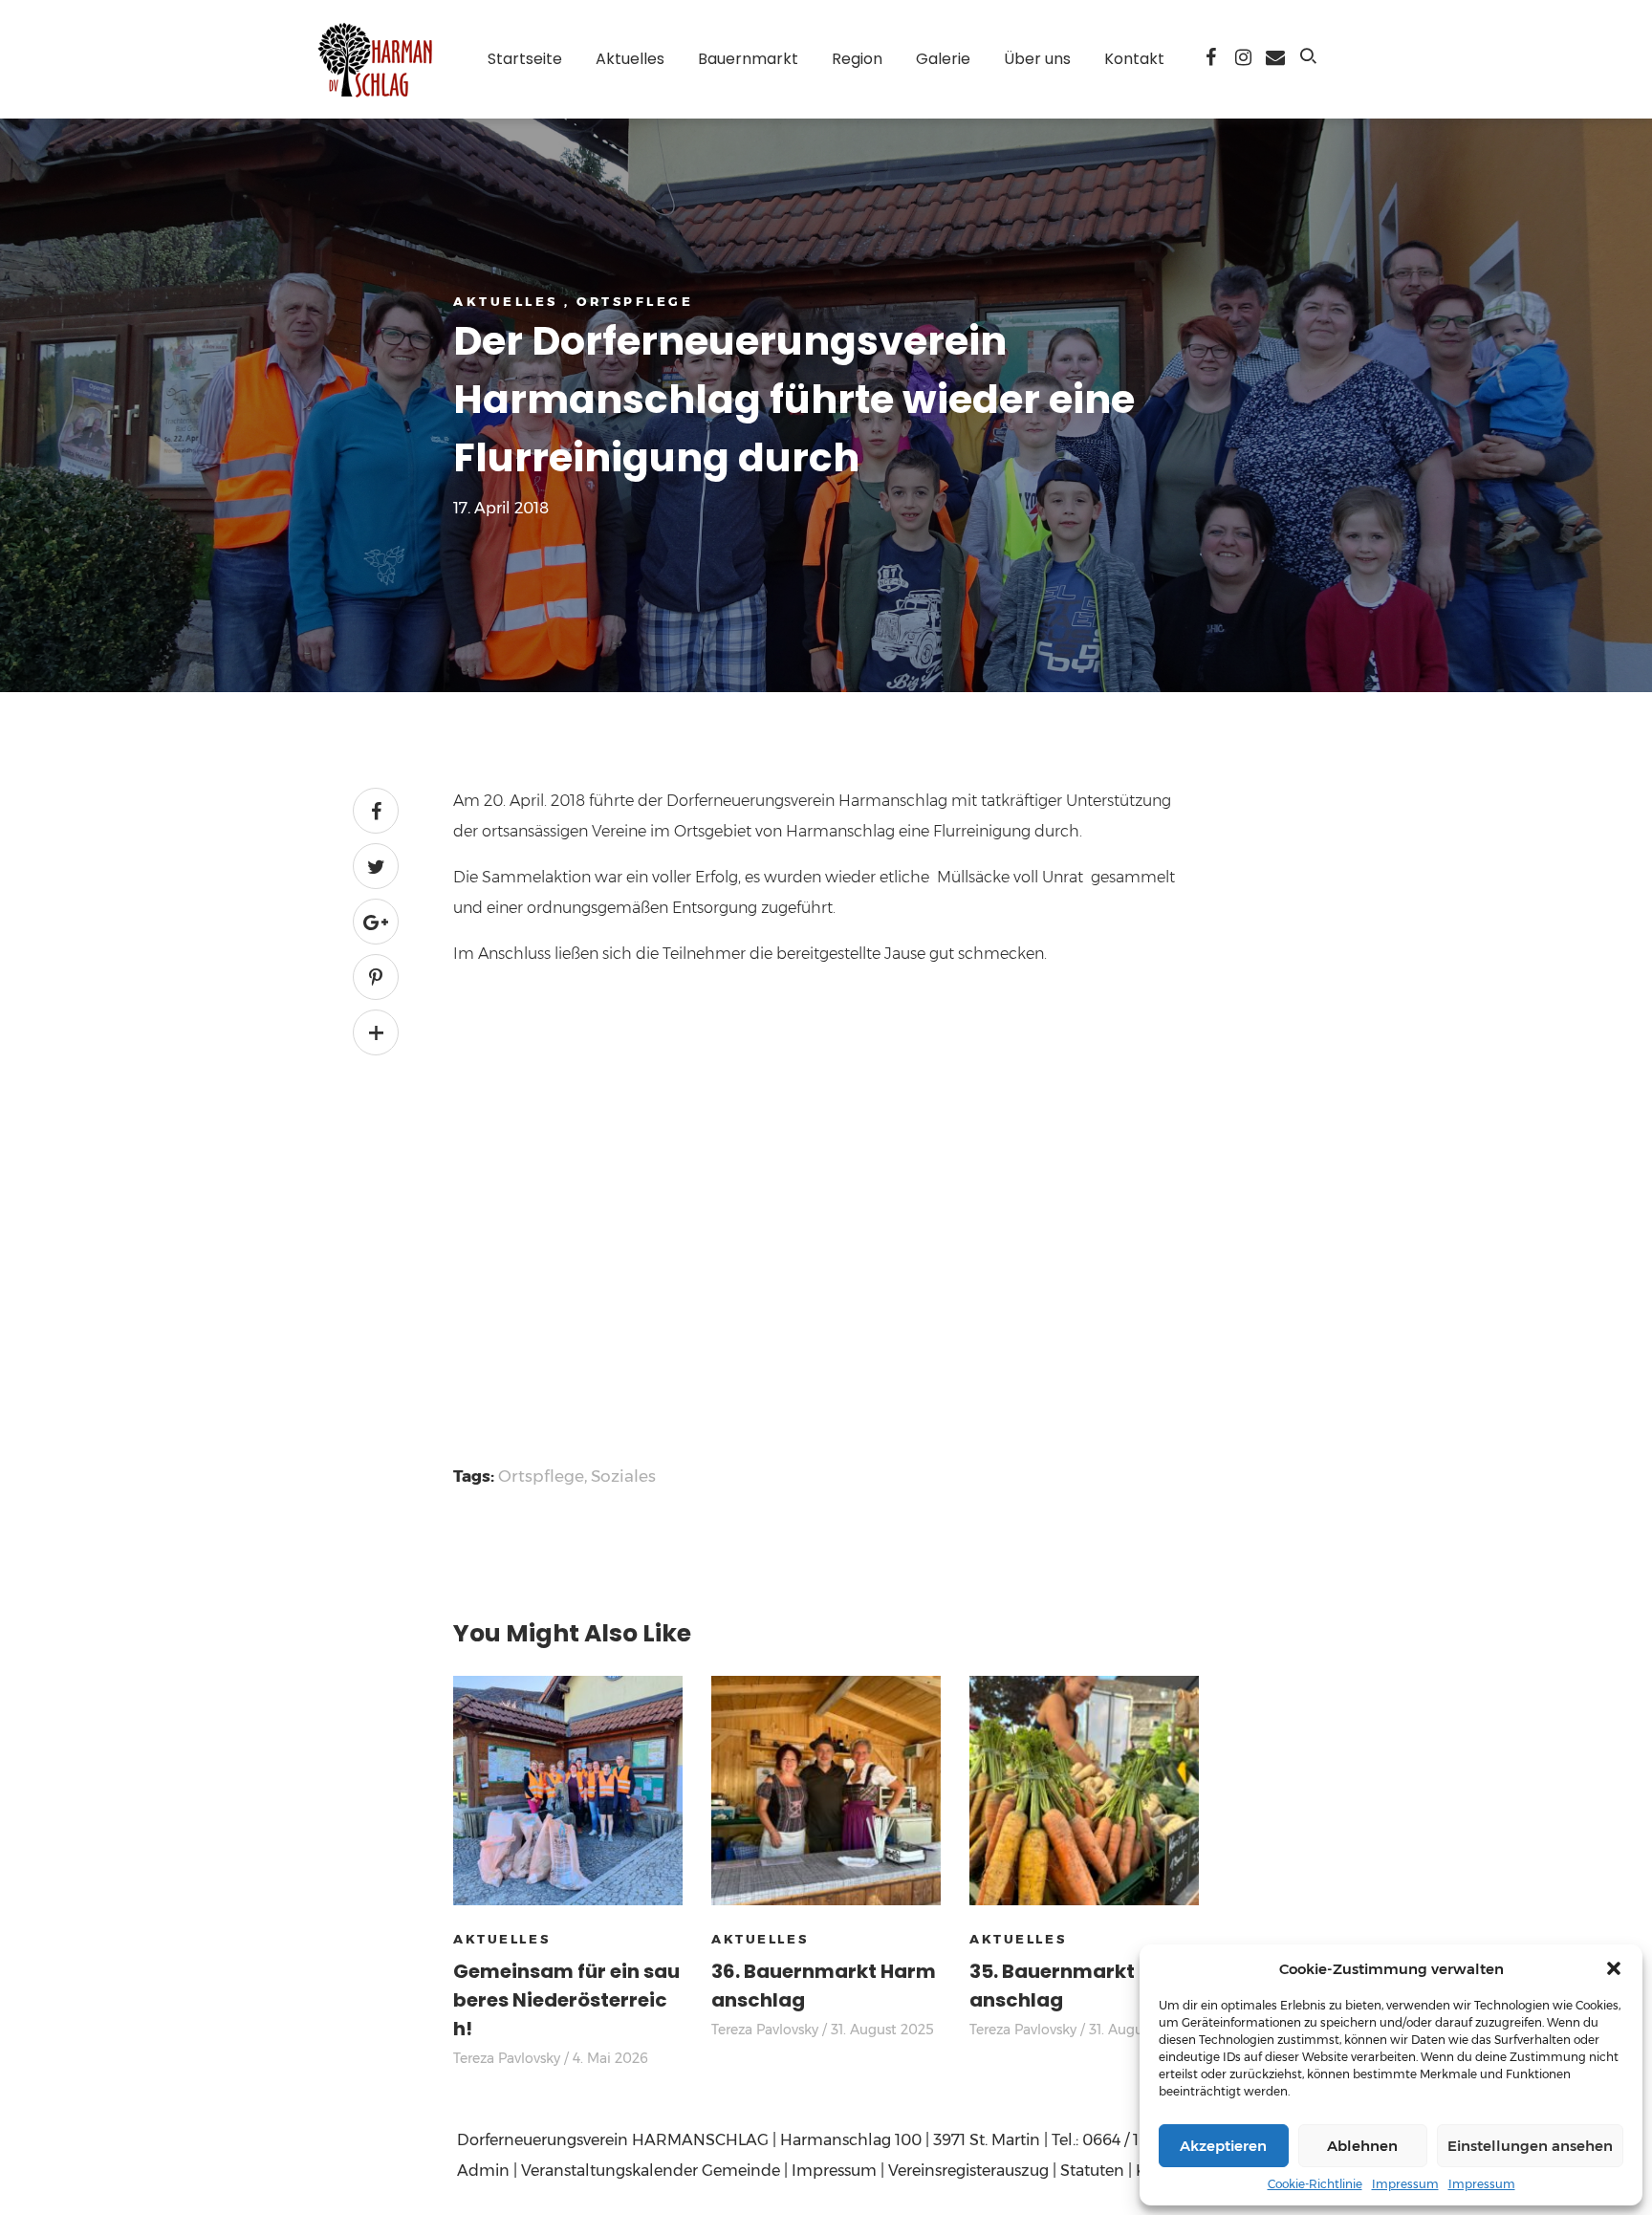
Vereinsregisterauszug (968, 2171)
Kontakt (1134, 59)
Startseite (525, 59)
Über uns (1037, 59)
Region (857, 59)
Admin (483, 2171)
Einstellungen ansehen (1530, 2146)
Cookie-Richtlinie (1315, 2184)
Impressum (1405, 2184)
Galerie (943, 59)
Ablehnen (1362, 2146)
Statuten (1092, 2171)
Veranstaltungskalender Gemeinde (651, 2171)
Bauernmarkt (748, 59)
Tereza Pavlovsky (507, 2058)
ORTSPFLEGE (635, 301)
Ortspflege (541, 1476)
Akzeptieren (1223, 2146)
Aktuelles (630, 59)
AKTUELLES (509, 301)
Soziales (623, 1476)
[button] (1614, 1968)
